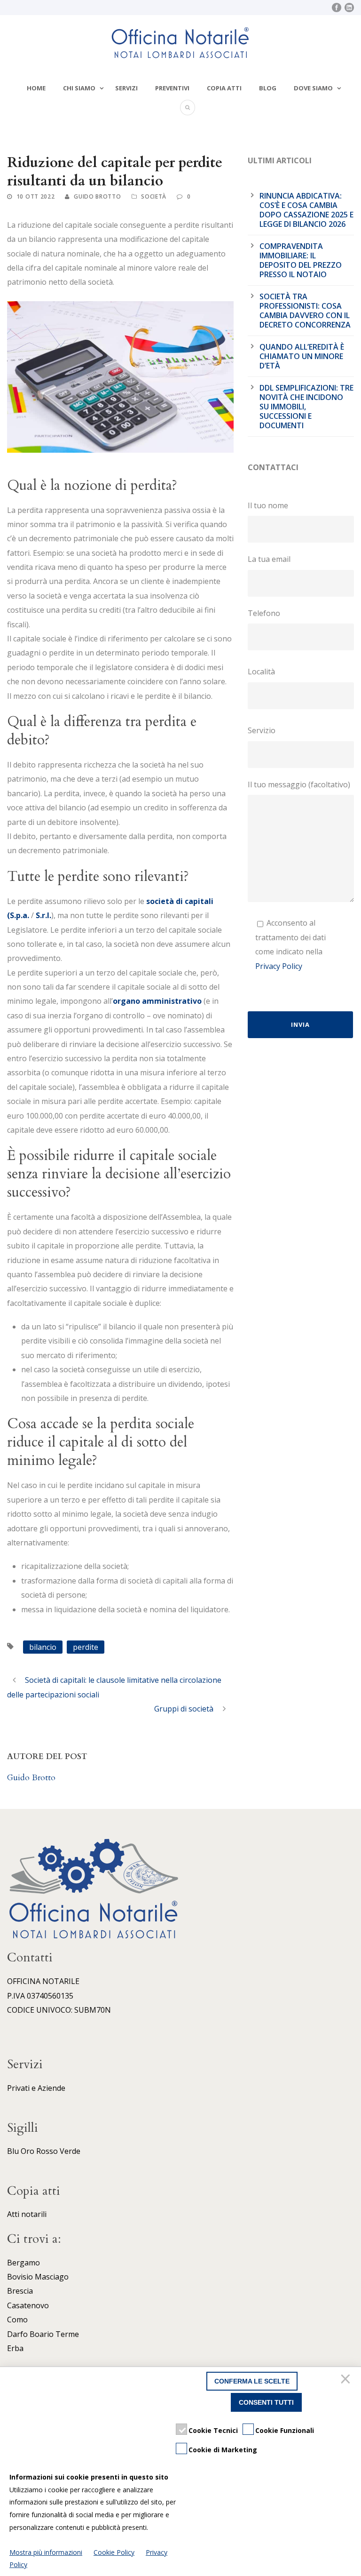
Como (17, 2320)
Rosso (47, 2151)
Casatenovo (28, 2305)
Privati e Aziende (36, 2088)
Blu (13, 2151)
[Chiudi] (347, 2381)
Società (154, 196)
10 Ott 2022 (36, 196)
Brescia (20, 2291)
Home (36, 88)
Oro (27, 2151)
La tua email (269, 559)
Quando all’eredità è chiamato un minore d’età (302, 356)
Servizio (262, 730)
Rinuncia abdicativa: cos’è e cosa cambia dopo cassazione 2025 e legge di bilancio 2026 (306, 210)
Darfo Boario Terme (43, 2334)
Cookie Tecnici (213, 2430)
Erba (15, 2348)
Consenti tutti (266, 2402)
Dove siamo (313, 88)
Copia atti (224, 88)
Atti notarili (27, 2214)
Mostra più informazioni (46, 2552)
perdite (86, 1647)
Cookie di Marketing (223, 2450)
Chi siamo (79, 88)
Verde (70, 2151)
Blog (268, 88)
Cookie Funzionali (285, 2430)
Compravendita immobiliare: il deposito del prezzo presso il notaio (301, 260)
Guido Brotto (97, 196)
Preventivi (172, 88)
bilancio (43, 1647)
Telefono (264, 613)
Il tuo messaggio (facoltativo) (299, 784)
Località (261, 672)
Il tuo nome (268, 505)
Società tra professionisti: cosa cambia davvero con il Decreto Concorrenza (305, 311)
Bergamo (24, 2263)
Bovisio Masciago (38, 2277)
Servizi (126, 88)
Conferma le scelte (252, 2381)
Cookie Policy (114, 2552)
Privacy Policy (279, 966)
